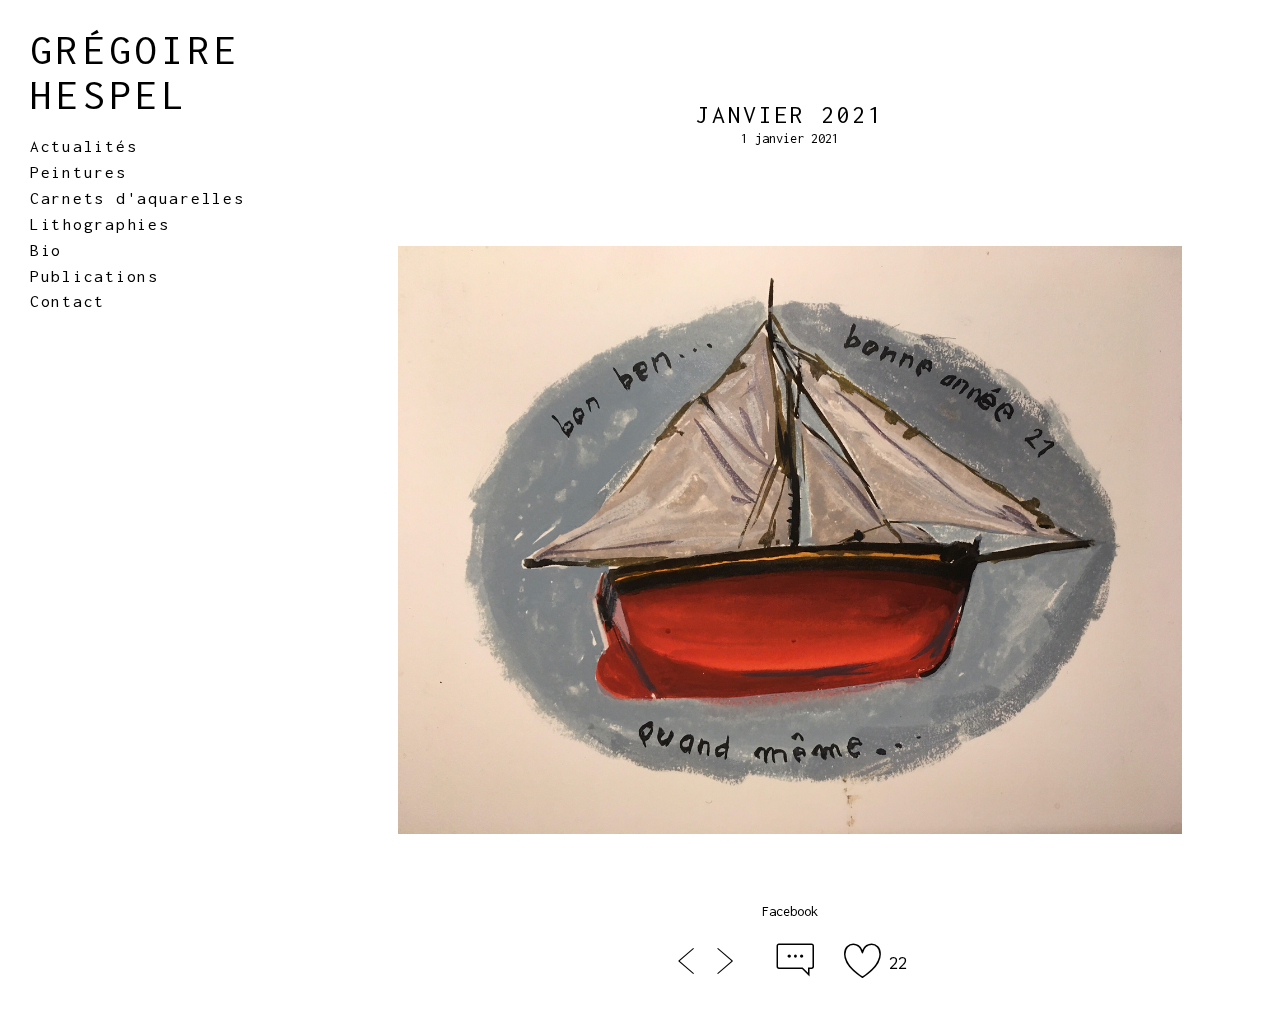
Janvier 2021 (789, 114)
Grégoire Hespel (135, 72)
